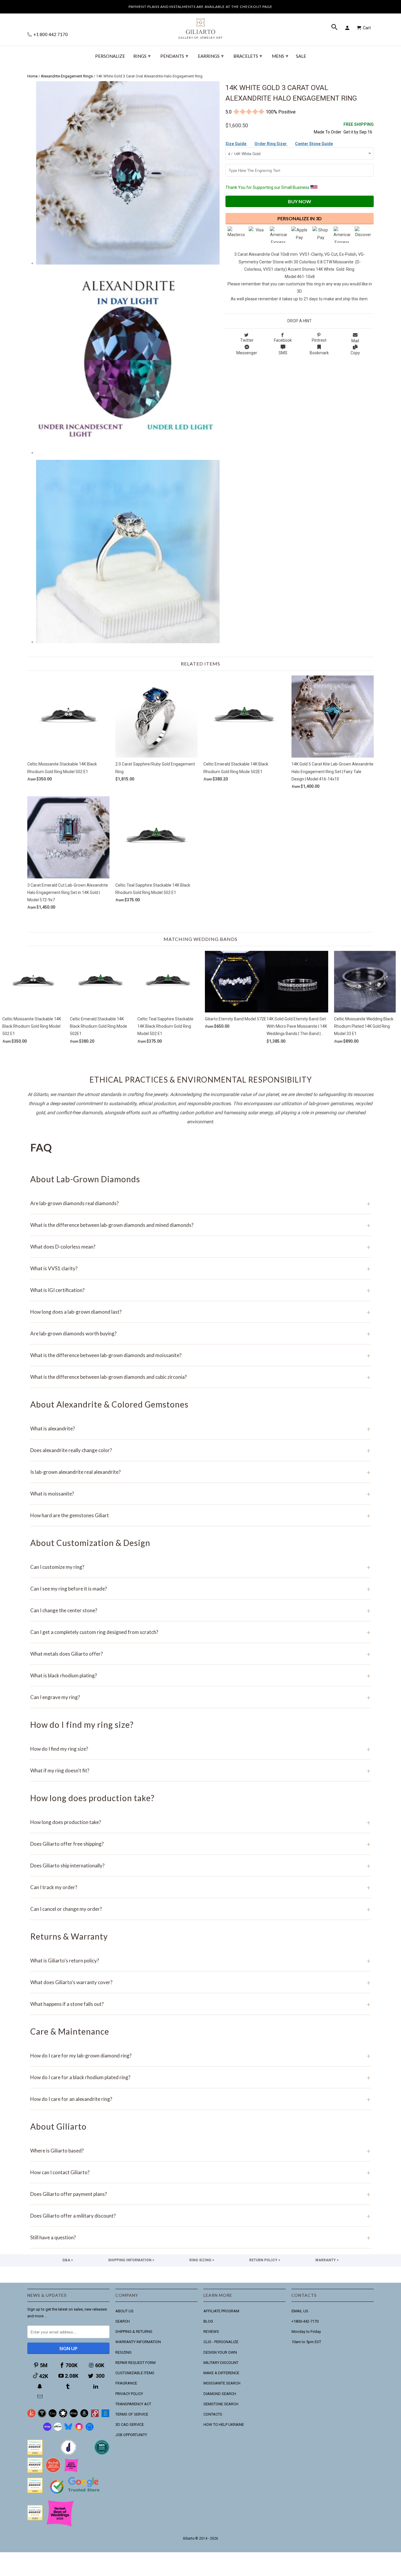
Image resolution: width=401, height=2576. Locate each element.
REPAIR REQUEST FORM (135, 2363)
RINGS (142, 56)
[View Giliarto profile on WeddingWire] (35, 2454)
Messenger (247, 353)
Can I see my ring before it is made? (201, 1589)
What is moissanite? (201, 1494)
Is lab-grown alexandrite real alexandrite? (201, 1472)
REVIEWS (211, 2332)
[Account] (348, 28)
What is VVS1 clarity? (201, 1268)
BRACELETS (248, 56)
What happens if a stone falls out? (201, 2004)
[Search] (335, 28)
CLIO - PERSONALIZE (221, 2342)
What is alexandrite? (201, 1428)
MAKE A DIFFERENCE (221, 2373)
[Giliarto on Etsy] (53, 2416)
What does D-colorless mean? (201, 1247)
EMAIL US (300, 2311)
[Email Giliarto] (41, 2397)
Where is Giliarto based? (201, 2151)
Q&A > (68, 2260)
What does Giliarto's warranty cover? (201, 1982)
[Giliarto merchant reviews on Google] (76, 2494)
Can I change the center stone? (201, 1610)
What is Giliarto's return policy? (201, 1961)
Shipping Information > (131, 2260)
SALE (301, 56)
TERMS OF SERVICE (132, 2414)
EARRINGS (211, 56)
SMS (283, 353)
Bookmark (319, 353)
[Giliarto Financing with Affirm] (58, 2429)
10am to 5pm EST (306, 2342)
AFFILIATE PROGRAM (221, 2311)
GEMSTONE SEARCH (221, 2404)
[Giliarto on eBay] (74, 2416)
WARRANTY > (327, 2260)
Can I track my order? (201, 1887)
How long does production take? (201, 1822)
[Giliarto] (201, 26)
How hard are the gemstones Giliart (201, 1515)
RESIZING (123, 2352)
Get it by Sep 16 (359, 128)
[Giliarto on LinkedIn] (96, 2386)
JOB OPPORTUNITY (131, 2435)
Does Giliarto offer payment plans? (201, 2194)
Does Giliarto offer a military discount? (201, 2216)
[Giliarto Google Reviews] (63, 2416)
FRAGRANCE (126, 2383)
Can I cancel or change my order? (201, 1909)
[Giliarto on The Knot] (31, 2416)
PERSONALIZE (110, 56)
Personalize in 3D (300, 218)
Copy (355, 353)
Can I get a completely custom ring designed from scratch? (201, 1632)
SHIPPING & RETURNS (134, 2332)
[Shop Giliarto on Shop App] (47, 2429)
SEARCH (123, 2321)
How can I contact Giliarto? (201, 2172)
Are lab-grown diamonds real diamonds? (201, 1203)
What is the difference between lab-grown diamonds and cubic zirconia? (201, 1377)
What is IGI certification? (201, 1290)
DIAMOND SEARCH (220, 2394)
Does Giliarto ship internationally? (201, 1865)
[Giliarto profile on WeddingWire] (35, 2492)
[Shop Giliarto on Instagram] (79, 2429)
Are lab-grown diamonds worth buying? (201, 1333)
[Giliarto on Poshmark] (95, 2416)
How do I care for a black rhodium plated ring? (201, 2077)
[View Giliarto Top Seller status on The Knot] (71, 2471)
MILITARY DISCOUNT (221, 2363)
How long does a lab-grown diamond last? (201, 1312)
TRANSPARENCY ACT (133, 2404)
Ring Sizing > (202, 2260)
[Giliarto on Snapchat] (41, 2386)
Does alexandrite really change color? (201, 1450)
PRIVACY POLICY (129, 2394)
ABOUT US (124, 2311)
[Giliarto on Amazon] (84, 2416)
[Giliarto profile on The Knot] (35, 2519)
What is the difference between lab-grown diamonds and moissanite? (201, 1355)
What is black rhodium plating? (201, 1675)
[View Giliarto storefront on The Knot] (53, 2471)
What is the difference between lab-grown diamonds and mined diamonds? (201, 1225)
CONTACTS (213, 2414)
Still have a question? (201, 2237)
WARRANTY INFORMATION (138, 2342)
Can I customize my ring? (201, 1567)
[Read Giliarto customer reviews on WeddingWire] (102, 2454)
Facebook (283, 340)
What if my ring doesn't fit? (201, 1770)
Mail (355, 341)
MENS (280, 56)
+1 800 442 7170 (50, 34)
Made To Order (328, 132)
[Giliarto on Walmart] (105, 2416)
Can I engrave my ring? (201, 1697)
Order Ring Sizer (271, 144)
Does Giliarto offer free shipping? (201, 1844)
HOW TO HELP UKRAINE (224, 2425)
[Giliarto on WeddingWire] (42, 2416)
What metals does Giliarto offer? (201, 1654)
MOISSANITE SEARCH (222, 2383)
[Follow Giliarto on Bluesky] (68, 2429)
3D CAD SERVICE (130, 2425)
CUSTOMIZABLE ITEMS (135, 2373)
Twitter (247, 340)
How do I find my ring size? (201, 1749)
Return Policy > (265, 2260)
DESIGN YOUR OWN (220, 2352)
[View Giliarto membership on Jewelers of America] (68, 2454)
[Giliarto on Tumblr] (68, 2386)
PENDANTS (174, 56)
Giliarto (189, 2538)
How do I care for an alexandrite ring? (201, 2099)
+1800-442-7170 (305, 2321)
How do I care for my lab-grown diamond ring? (201, 2056)
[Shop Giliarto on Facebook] (90, 2429)
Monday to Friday (306, 2332)
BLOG (208, 2321)
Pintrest (319, 340)
